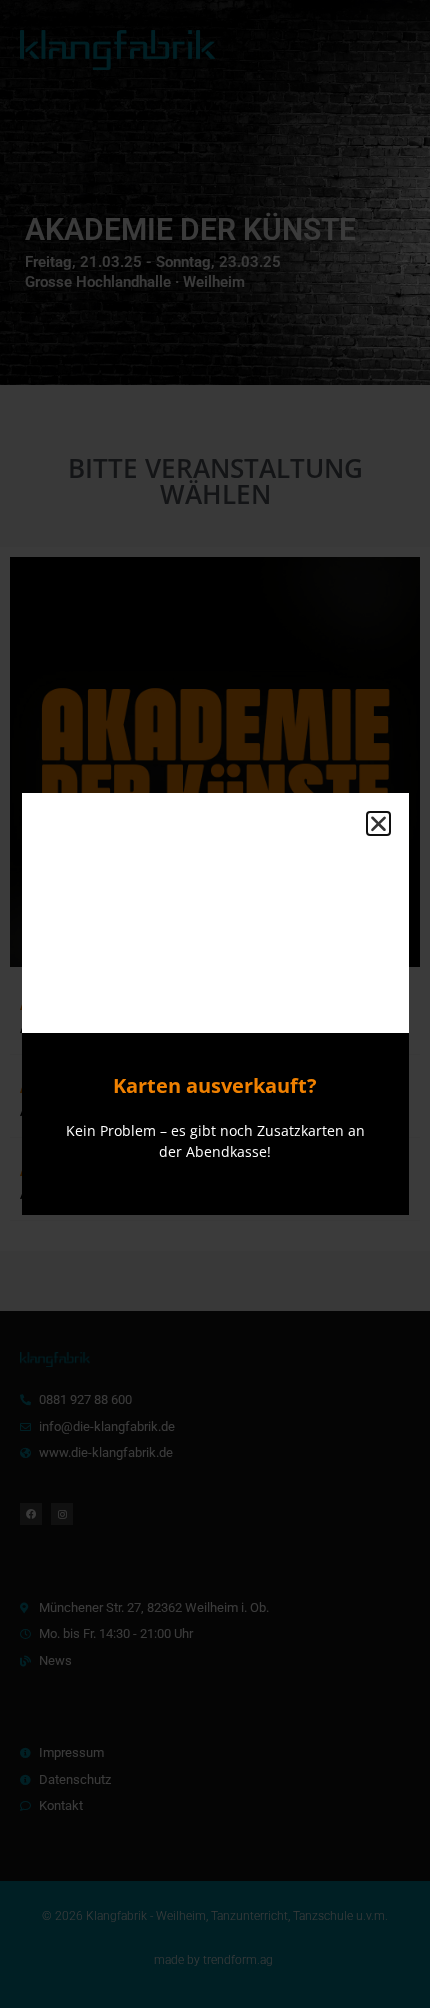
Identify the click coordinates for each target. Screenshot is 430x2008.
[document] (215, 1004)
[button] (378, 823)
